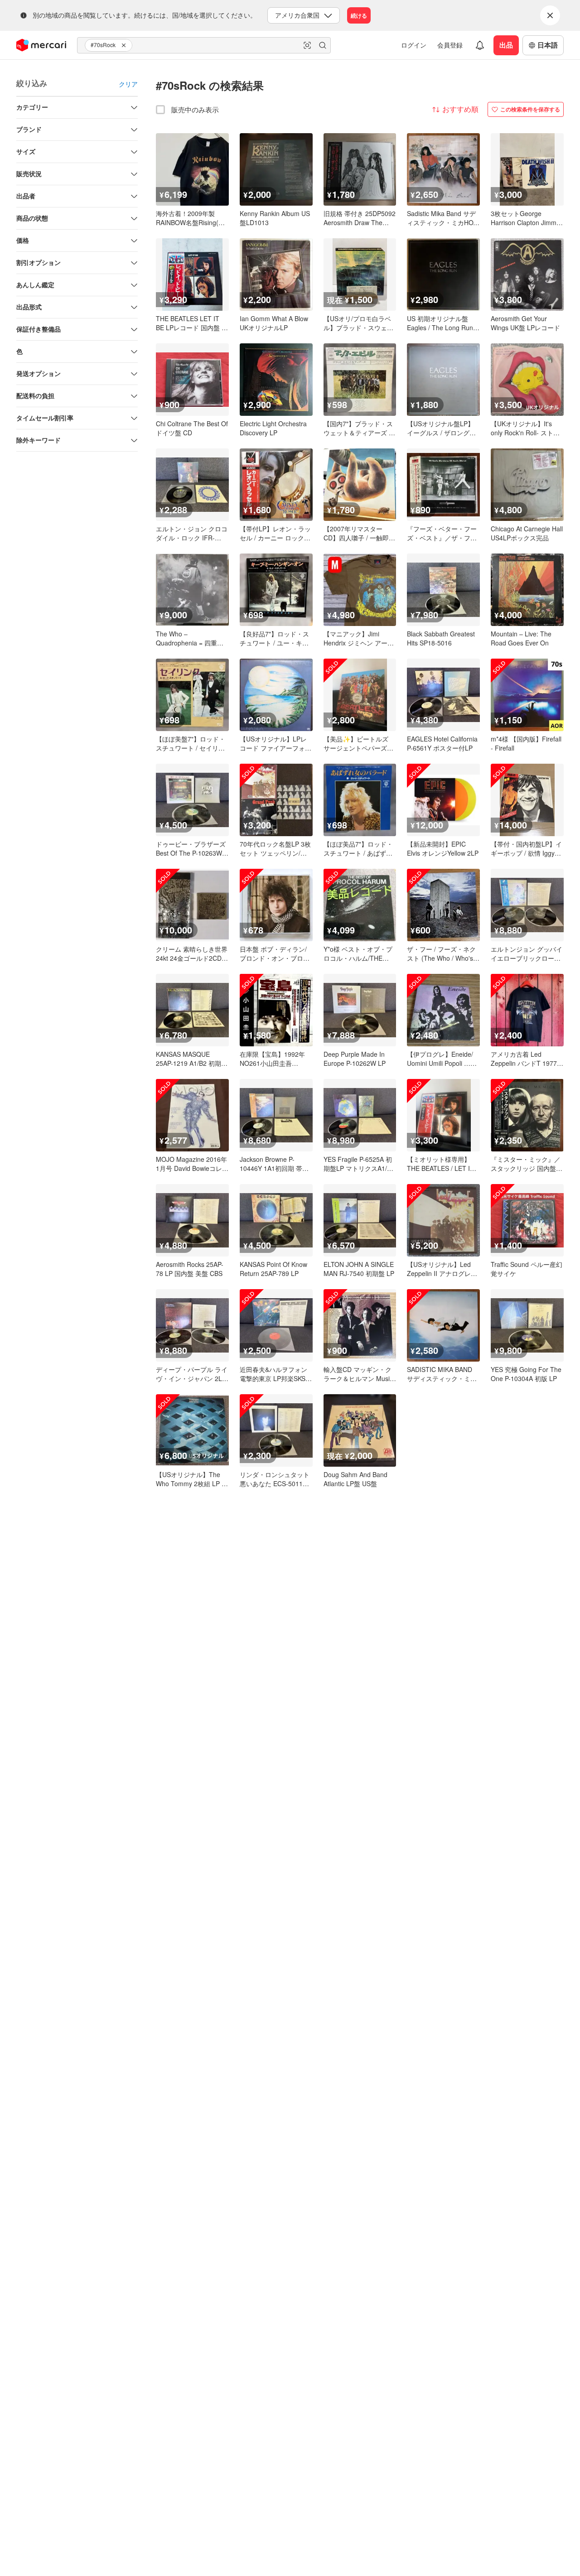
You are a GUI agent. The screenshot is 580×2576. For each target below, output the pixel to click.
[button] (125, 45)
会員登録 (450, 45)
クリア (128, 84)
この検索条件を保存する (530, 109)
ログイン (414, 45)
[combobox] (204, 45)
